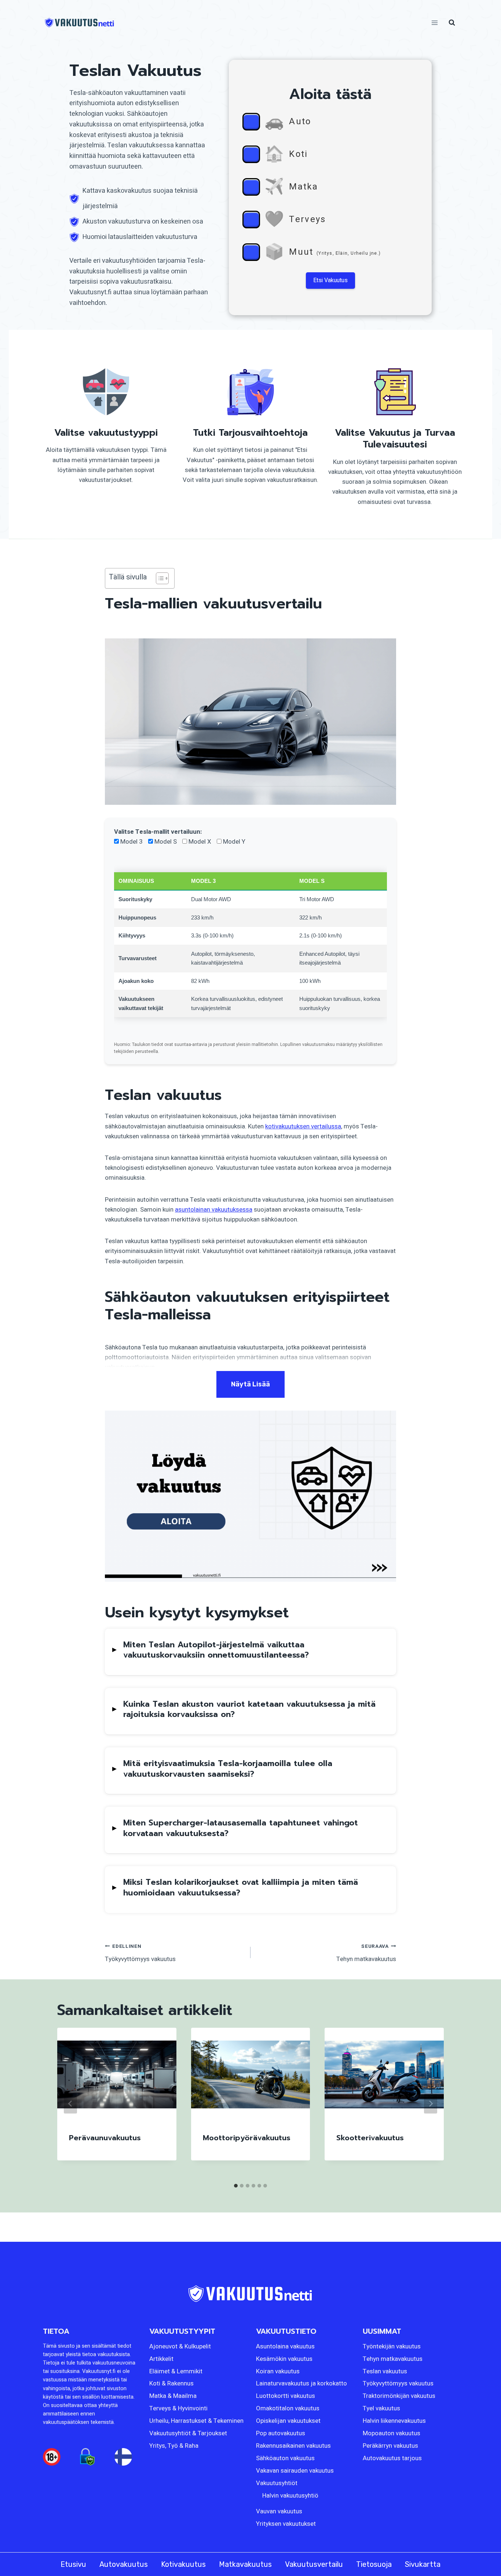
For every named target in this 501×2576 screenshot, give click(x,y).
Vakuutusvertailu (314, 2564)
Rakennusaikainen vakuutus (293, 2446)
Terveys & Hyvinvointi (178, 2409)
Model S (165, 842)
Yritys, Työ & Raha (174, 2446)
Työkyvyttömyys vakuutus (140, 1953)
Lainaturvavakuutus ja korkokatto (301, 2384)
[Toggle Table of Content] (159, 578)
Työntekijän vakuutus (392, 2346)
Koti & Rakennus (171, 2384)
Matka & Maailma (173, 2396)
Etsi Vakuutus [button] (330, 280)
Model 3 (131, 842)
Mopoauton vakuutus (392, 2433)
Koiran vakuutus (278, 2371)
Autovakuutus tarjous (392, 2458)
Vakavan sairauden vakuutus (295, 2471)
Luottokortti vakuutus (286, 2396)
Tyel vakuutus (381, 2409)
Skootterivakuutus (370, 2138)
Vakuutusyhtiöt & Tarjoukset (188, 2433)
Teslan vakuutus (385, 2371)
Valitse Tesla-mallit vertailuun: (158, 832)
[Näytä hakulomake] (452, 23)
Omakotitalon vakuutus (288, 2409)
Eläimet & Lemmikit (176, 2371)
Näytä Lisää (251, 1384)
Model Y (233, 842)
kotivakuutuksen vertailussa (303, 1126)
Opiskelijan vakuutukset (288, 2421)
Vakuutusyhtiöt (277, 2483)
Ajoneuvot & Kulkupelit (180, 2346)
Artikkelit (161, 2359)
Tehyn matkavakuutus (366, 1953)
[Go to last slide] (70, 2104)
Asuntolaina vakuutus (285, 2346)
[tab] (236, 2186)
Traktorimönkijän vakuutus (399, 2396)
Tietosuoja (374, 2564)
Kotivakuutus (183, 2564)
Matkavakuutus (245, 2564)
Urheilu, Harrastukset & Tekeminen (196, 2421)
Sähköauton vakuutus (285, 2458)
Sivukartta (423, 2564)
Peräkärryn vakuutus (390, 2446)
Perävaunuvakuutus (105, 2138)
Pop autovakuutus (281, 2433)
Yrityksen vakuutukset (286, 2524)
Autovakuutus (124, 2564)
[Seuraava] (431, 2104)
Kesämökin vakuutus (284, 2359)
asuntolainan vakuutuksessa (214, 1210)
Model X (199, 842)
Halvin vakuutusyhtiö (290, 2496)
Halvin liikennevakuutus (394, 2421)
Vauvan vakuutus (279, 2511)
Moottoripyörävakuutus (247, 2138)
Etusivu (73, 2564)
